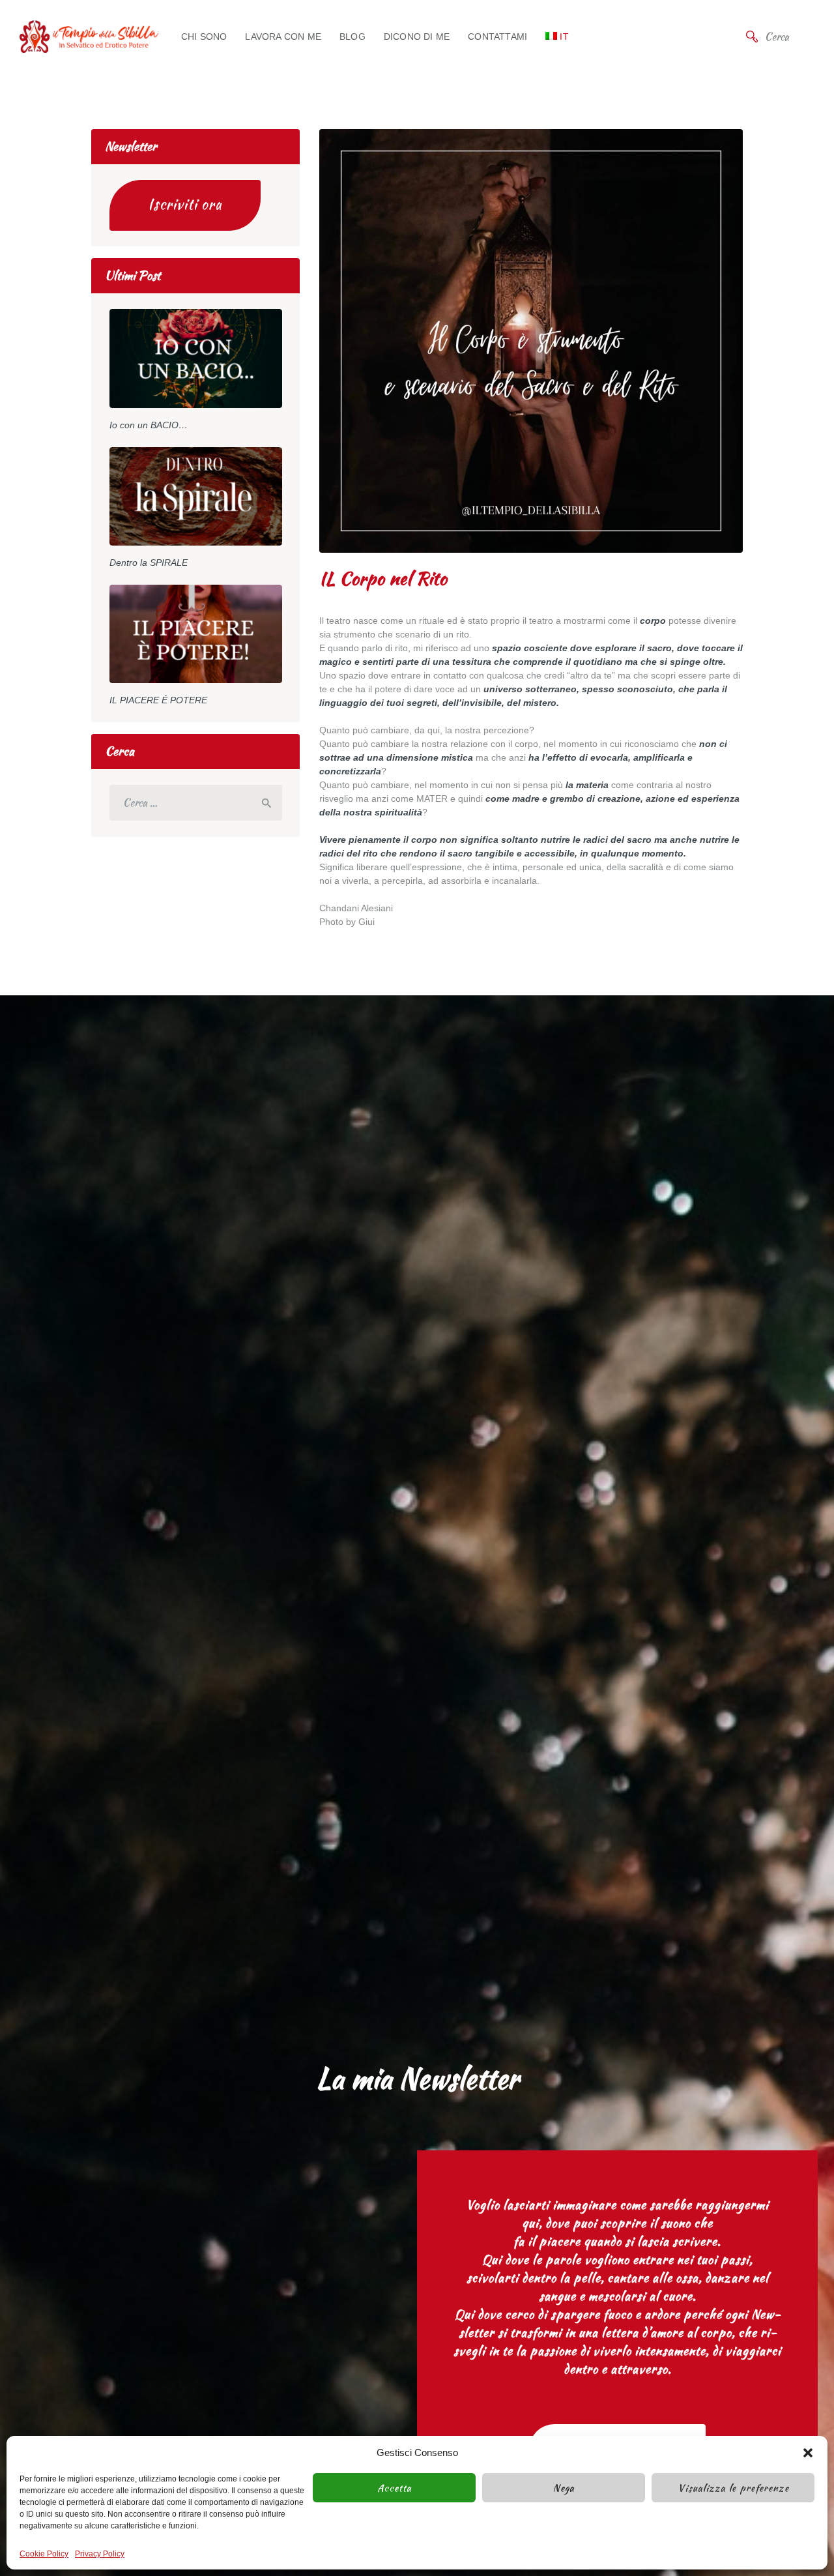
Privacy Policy (100, 2554)
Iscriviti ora (185, 204)
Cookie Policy (44, 2554)
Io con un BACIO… (149, 425)
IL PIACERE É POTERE (158, 700)
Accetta (395, 2488)
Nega (564, 2488)
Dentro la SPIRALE (149, 563)
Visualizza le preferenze (733, 2488)
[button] (808, 2453)
